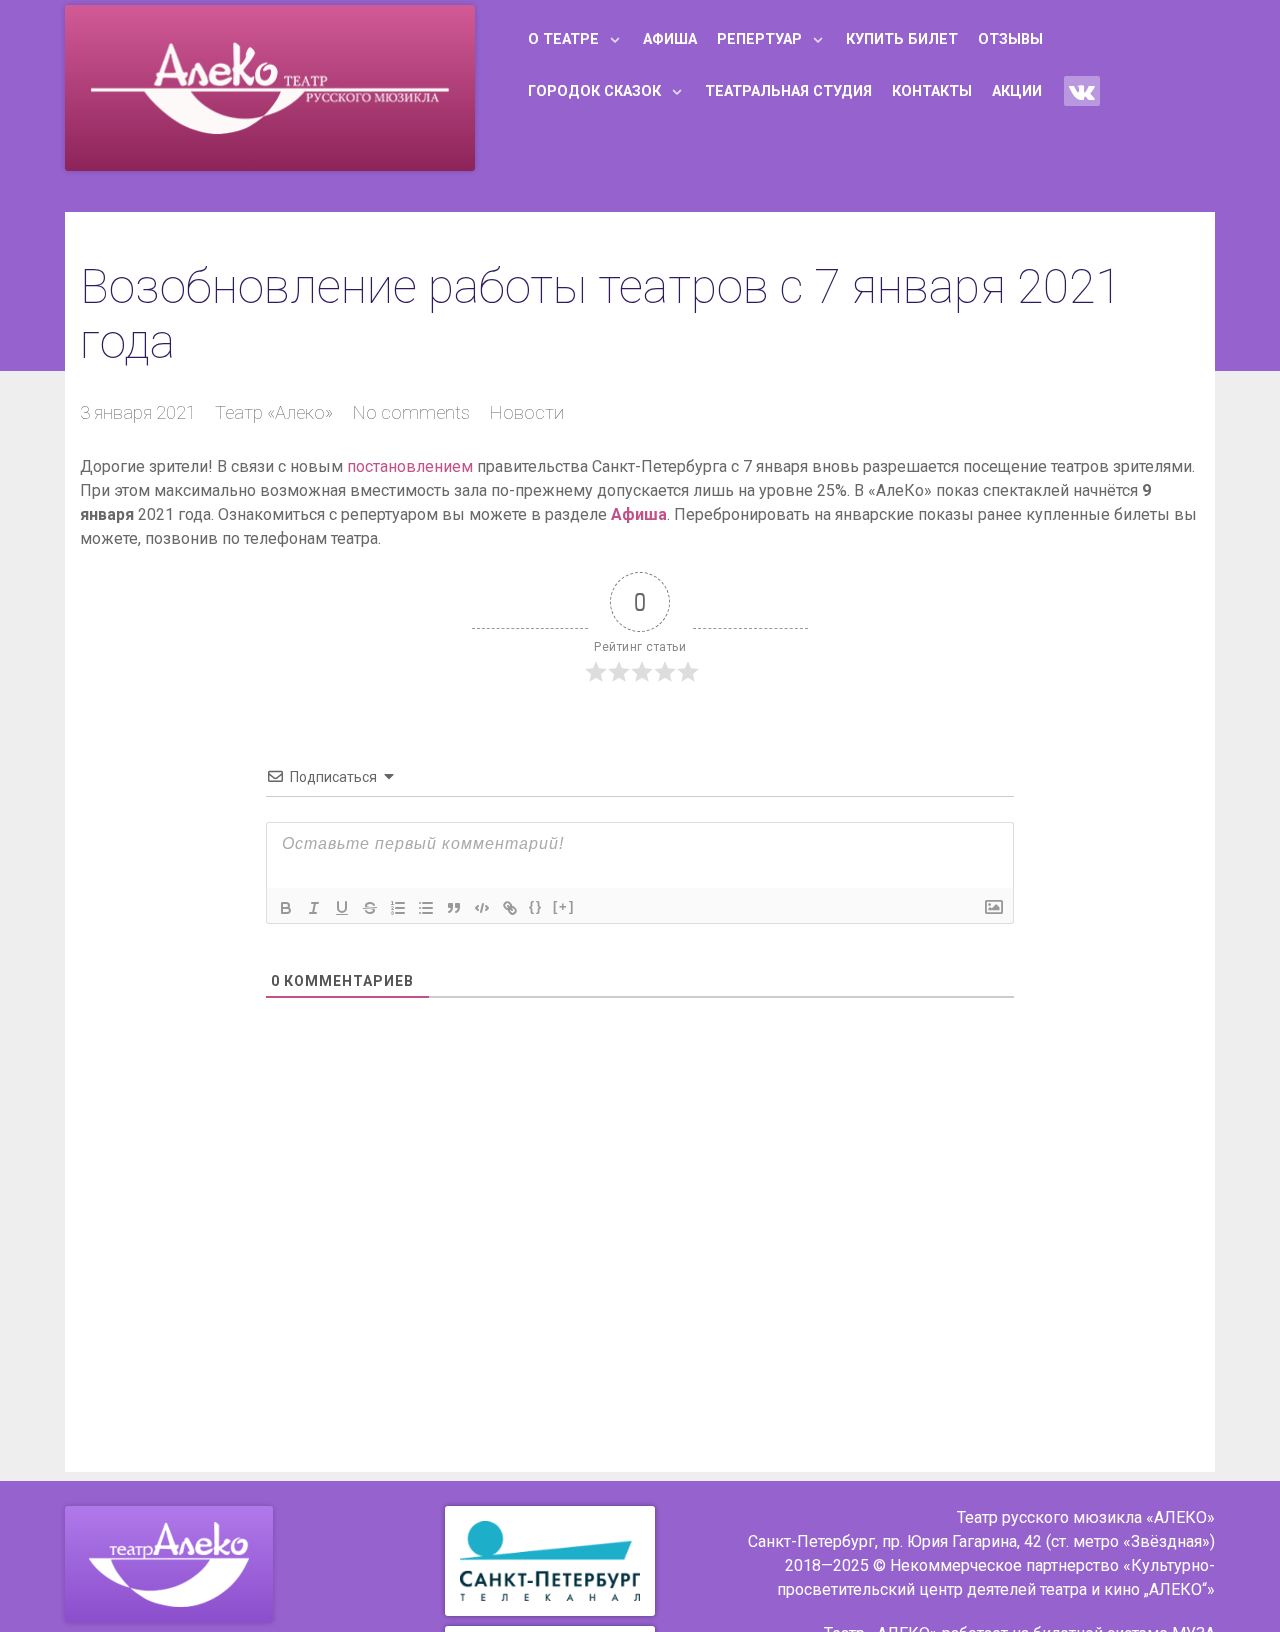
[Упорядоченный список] (398, 908)
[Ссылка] (510, 908)
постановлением (410, 466)
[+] (564, 906)
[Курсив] (314, 908)
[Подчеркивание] (342, 908)
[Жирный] (286, 908)
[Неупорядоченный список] (426, 908)
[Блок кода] (482, 908)
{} (536, 906)
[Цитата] (454, 908)
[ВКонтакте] (1082, 91)
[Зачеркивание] (370, 908)
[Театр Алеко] (169, 1564)
